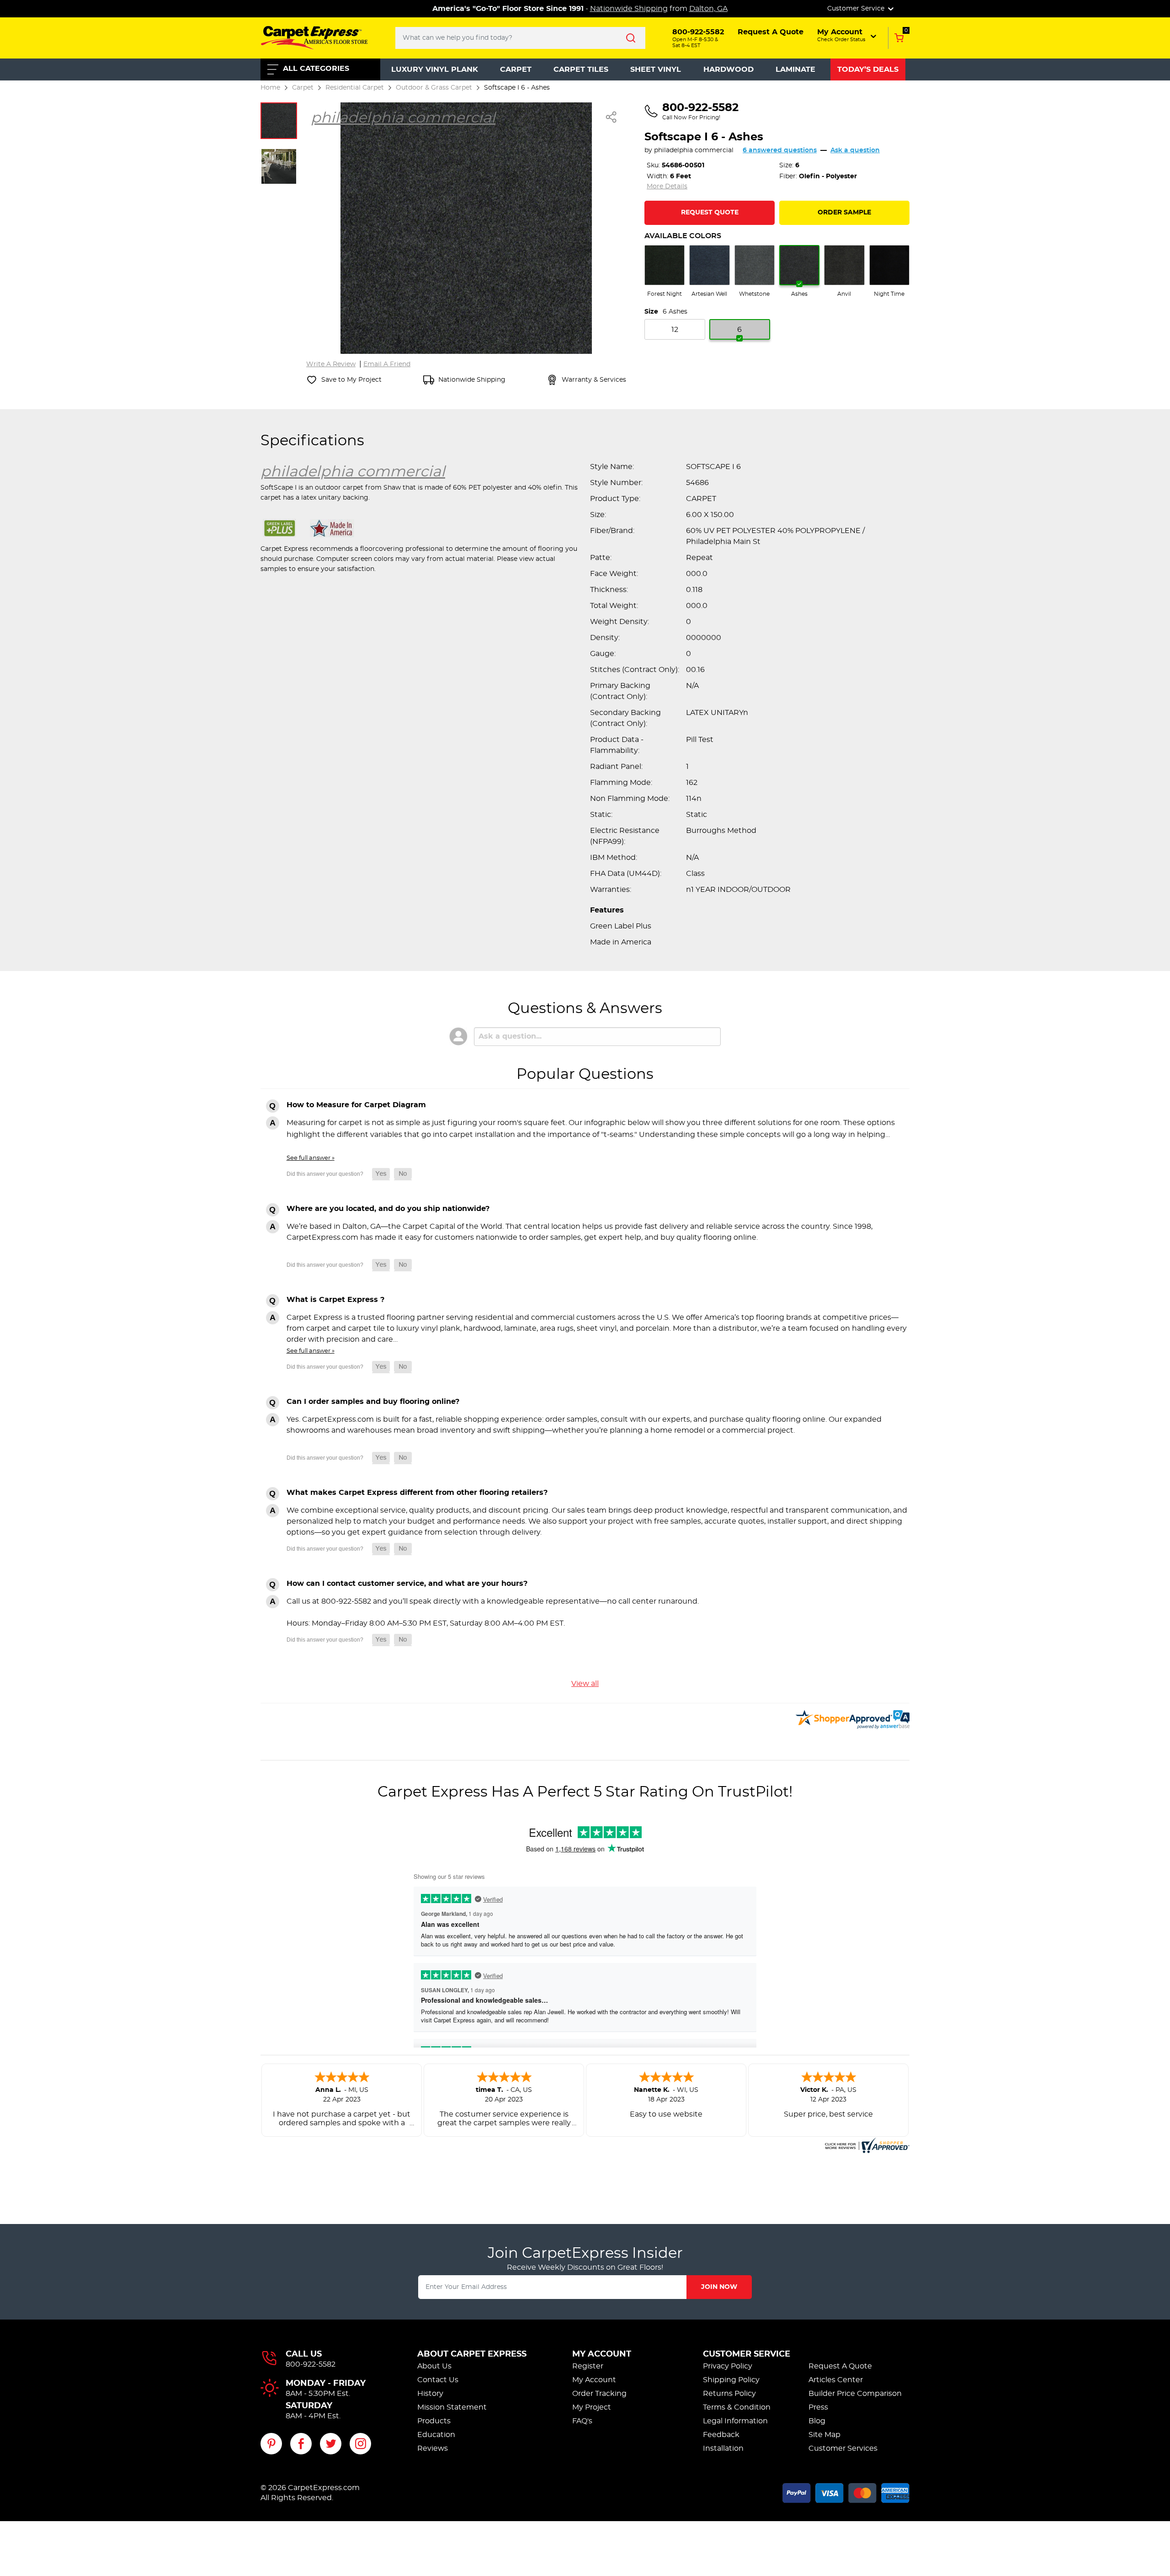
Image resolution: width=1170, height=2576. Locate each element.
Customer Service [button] (857, 9)
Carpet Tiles (581, 69)
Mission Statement (452, 2407)
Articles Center (836, 2380)
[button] (848, 35)
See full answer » (311, 1158)
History (430, 2394)
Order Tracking (599, 2394)
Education (436, 2435)
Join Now (719, 2287)
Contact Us (438, 2380)
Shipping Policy (731, 2380)
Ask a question (855, 150)
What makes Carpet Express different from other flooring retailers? (417, 1493)
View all (585, 1684)
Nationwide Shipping (629, 9)
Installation (723, 2448)
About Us (434, 2366)
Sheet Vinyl (656, 69)
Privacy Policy (728, 2366)
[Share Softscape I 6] (612, 117)
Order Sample (844, 213)
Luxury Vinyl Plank (435, 69)
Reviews (433, 2448)
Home (270, 88)
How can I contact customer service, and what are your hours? (407, 1584)
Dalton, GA (708, 9)
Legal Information (735, 2421)
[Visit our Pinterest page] (271, 2444)
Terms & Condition (737, 2407)
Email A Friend (387, 364)
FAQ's (582, 2421)
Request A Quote (840, 2366)
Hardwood (729, 69)
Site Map (824, 2435)
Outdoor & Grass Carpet (434, 88)
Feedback (721, 2435)
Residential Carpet (355, 88)
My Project (592, 2407)
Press (818, 2407)
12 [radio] (675, 330)
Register (588, 2366)
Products (434, 2421)
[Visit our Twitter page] (331, 2444)
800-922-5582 (311, 2364)
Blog (817, 2421)
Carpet (516, 69)
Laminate (795, 69)
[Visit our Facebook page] (301, 2444)
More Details (667, 187)
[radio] (665, 272)
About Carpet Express (472, 2354)
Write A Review (331, 364)
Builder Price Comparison (855, 2394)
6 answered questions (780, 150)
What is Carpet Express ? (335, 1300)
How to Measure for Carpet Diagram (356, 1105)
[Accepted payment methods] (846, 2491)
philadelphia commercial (694, 150)
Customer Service (747, 2354)
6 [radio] (739, 330)
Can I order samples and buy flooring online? (373, 1402)
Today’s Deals (868, 69)
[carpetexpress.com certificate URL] (866, 2144)
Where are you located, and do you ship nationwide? (388, 1209)
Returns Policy (729, 2394)
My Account (602, 2354)
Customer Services (843, 2448)
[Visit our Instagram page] (360, 2444)
